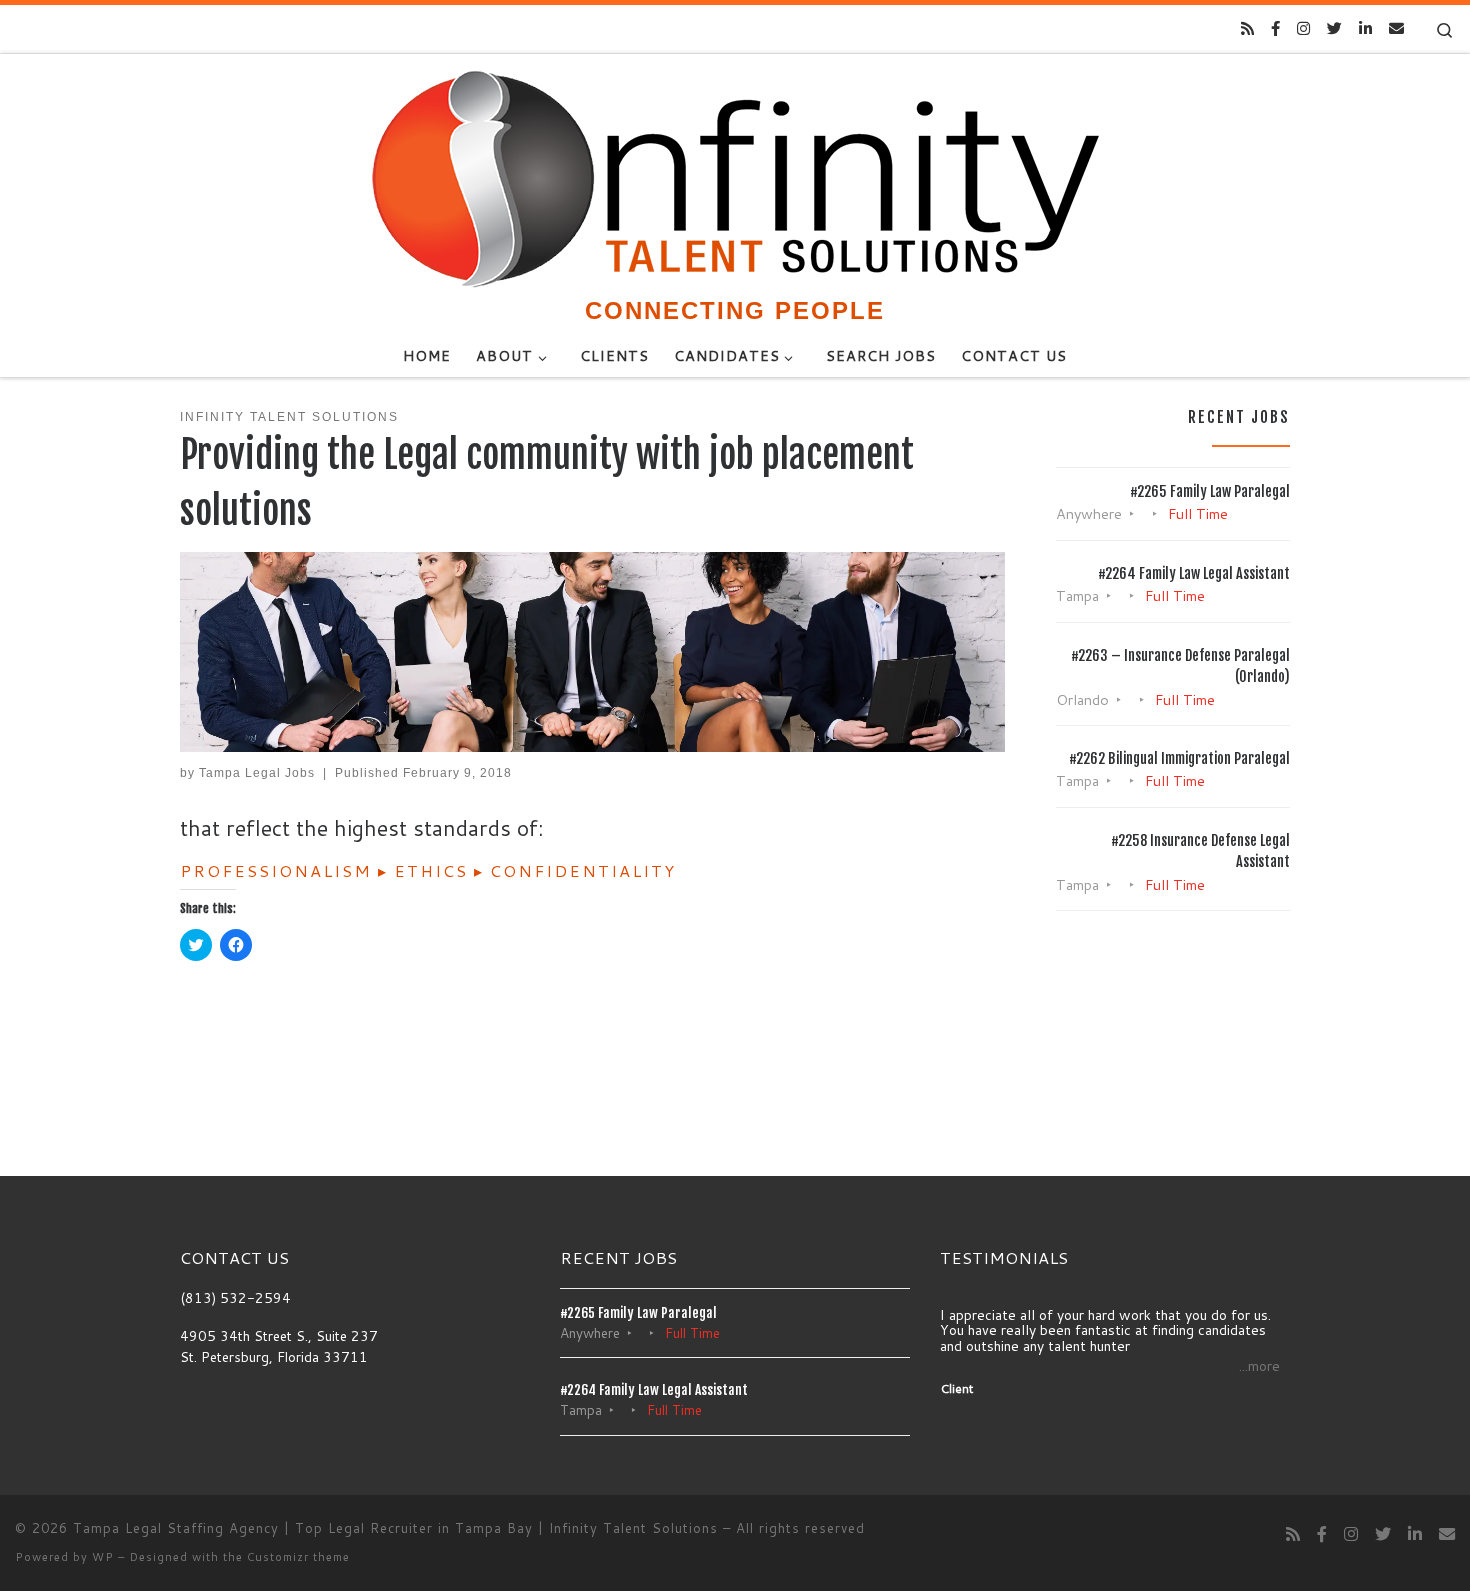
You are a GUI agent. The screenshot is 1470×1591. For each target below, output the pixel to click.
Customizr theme (298, 1557)
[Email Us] (1396, 28)
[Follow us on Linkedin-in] (1365, 28)
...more (1259, 1366)
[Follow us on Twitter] (1334, 28)
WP (103, 1557)
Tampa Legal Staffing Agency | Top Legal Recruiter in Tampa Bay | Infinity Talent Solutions (395, 1528)
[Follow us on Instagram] (1303, 28)
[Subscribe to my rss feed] (1247, 28)
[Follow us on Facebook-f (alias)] (1275, 28)
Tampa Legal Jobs (257, 773)
